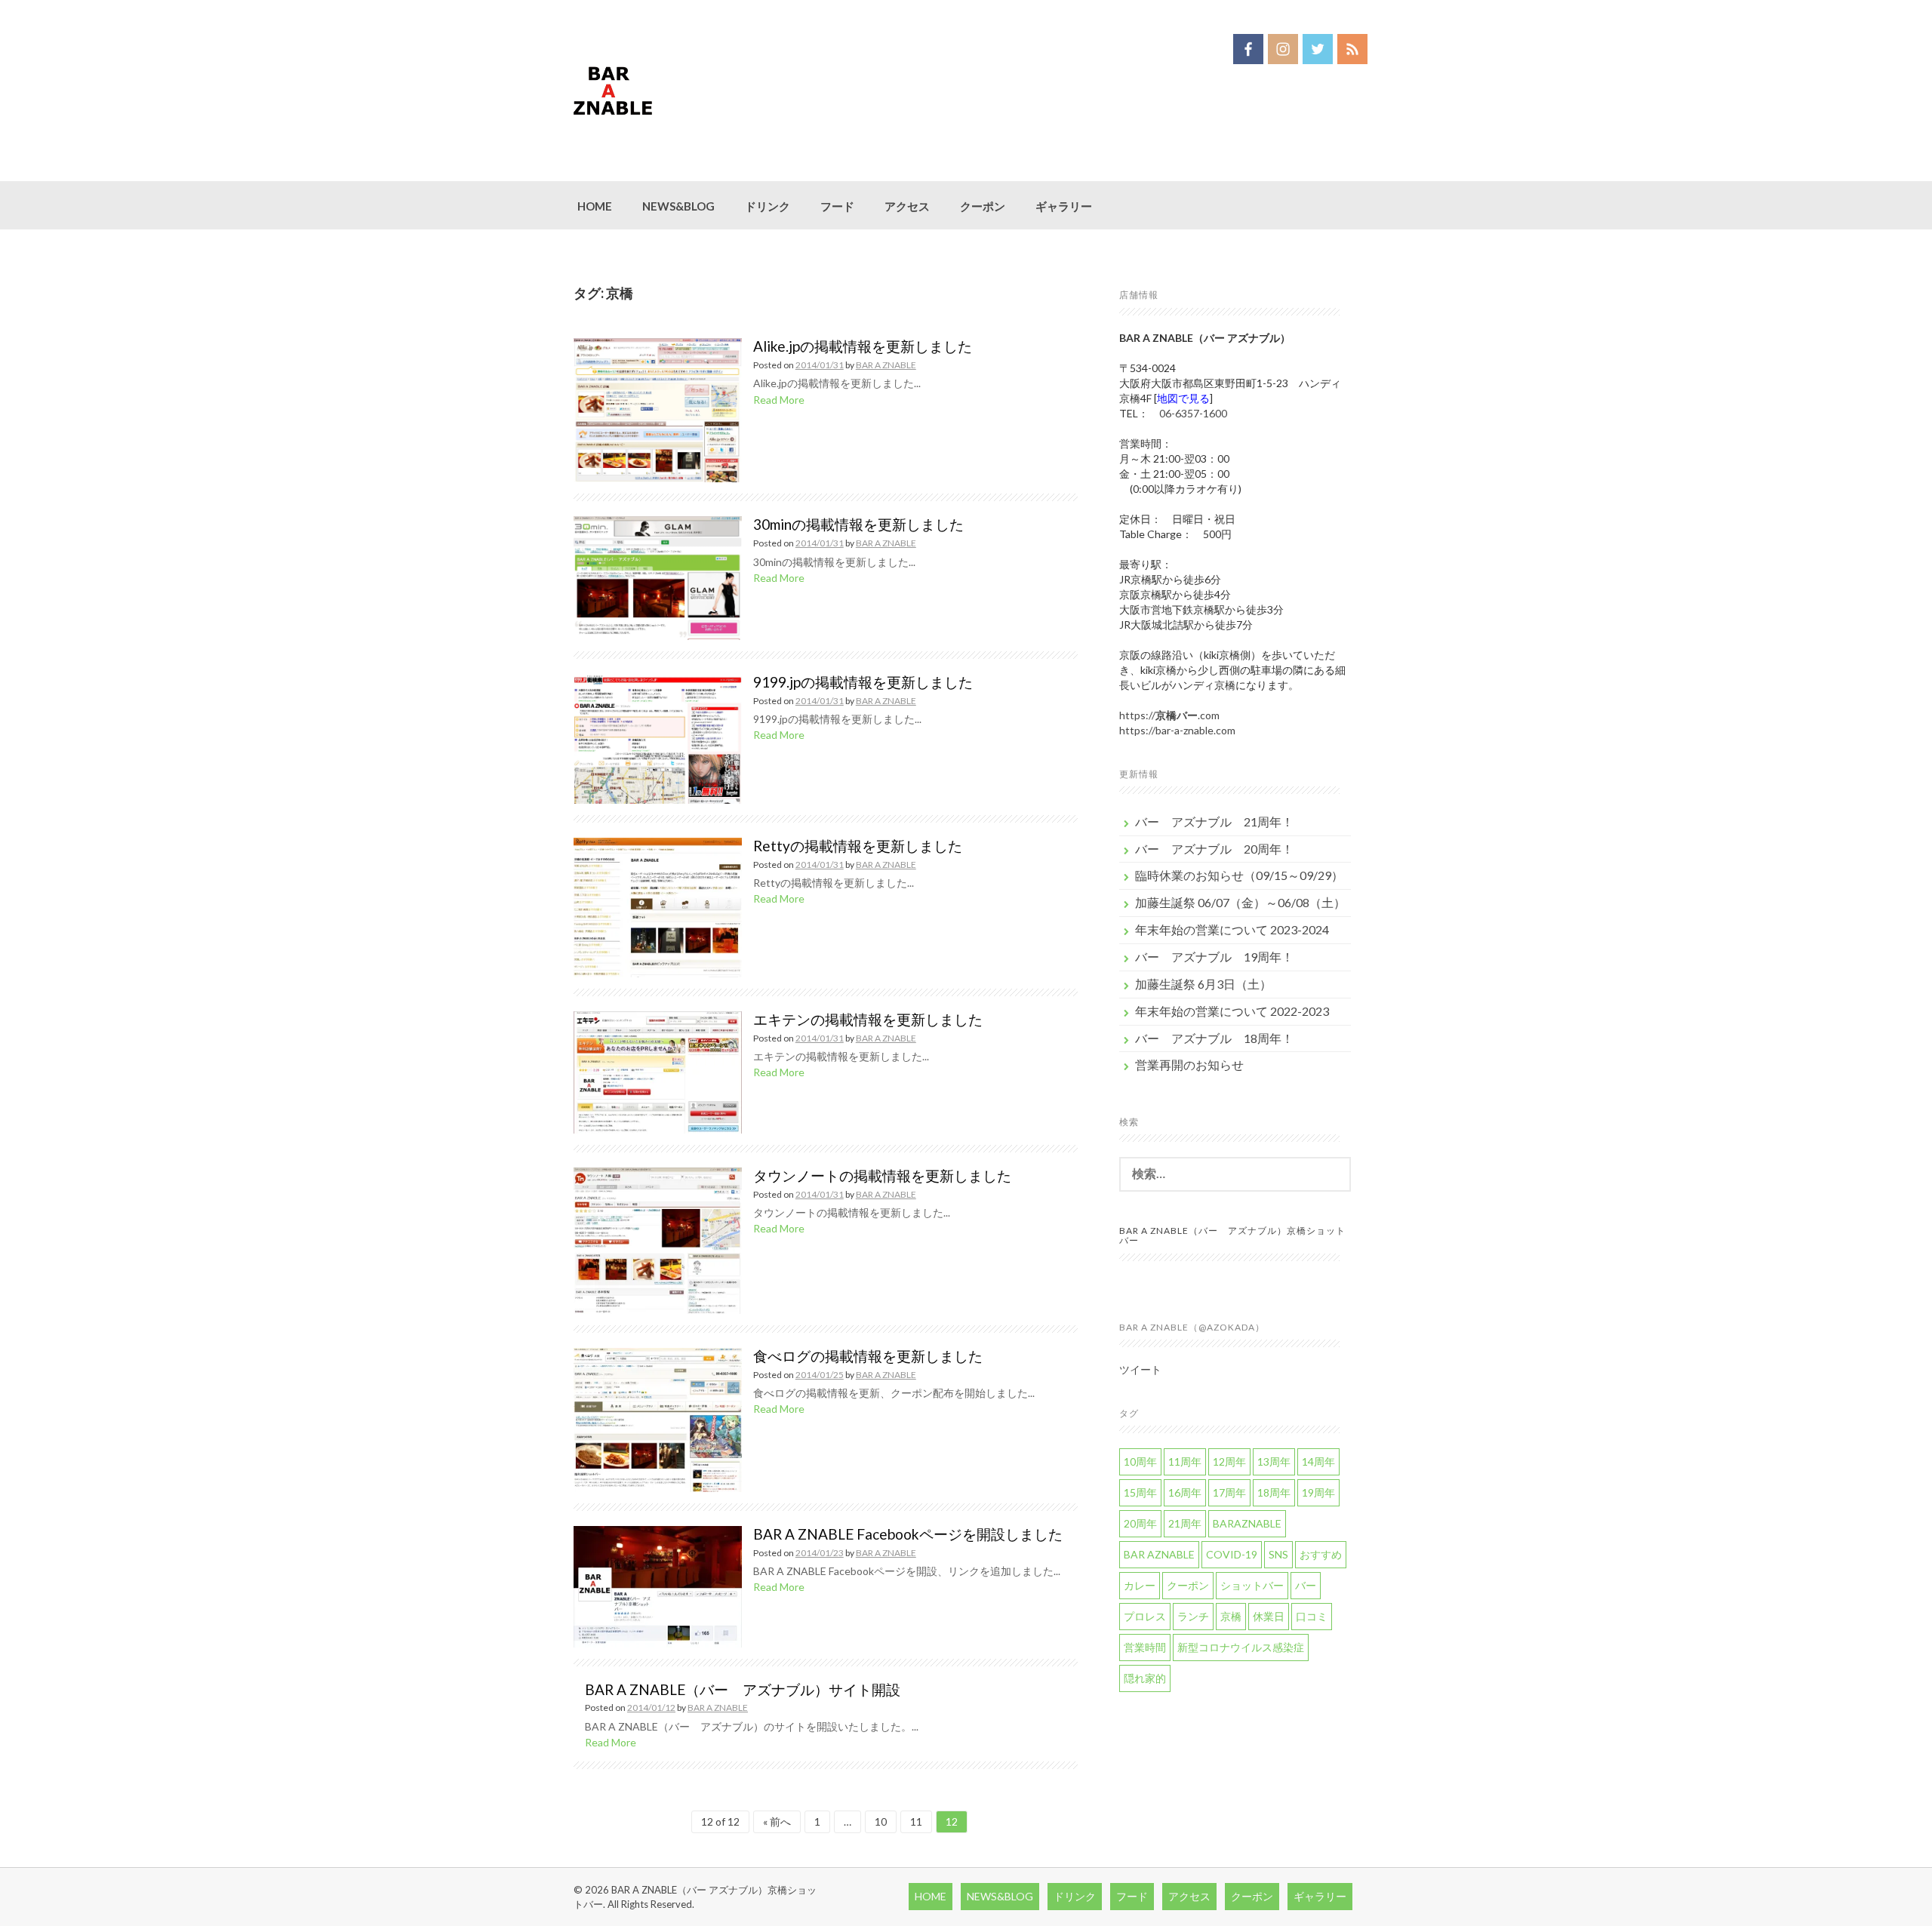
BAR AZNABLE (1159, 1554)
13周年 (1274, 1461)
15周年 (1140, 1492)
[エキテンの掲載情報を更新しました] (658, 1071)
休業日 (1269, 1616)
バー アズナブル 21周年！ (1214, 821)
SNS (1278, 1554)
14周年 (1318, 1461)
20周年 (1140, 1523)
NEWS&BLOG (678, 206)
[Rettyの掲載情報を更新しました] (658, 906)
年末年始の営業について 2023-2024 (1232, 929)
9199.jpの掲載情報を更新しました (863, 682)
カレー (1140, 1585)
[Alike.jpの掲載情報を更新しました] (658, 409)
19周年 (1318, 1492)
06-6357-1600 (1193, 413)
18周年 (1274, 1492)
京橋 (1231, 1616)
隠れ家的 (1145, 1678)
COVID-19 (1232, 1554)
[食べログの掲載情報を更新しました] (658, 1418)
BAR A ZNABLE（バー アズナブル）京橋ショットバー (1232, 1235)
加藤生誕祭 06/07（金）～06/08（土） (1240, 902)
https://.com (1169, 715)
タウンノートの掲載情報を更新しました (882, 1175)
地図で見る (1183, 398)
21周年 (1185, 1523)
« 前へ (777, 1821)
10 (881, 1821)
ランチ (1193, 1616)
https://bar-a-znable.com (1177, 730)
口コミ (1312, 1616)
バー (1306, 1585)
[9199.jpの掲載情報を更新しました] (658, 737)
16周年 (1185, 1492)
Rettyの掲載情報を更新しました (858, 846)
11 (916, 1821)
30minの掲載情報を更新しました (858, 524)
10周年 (1140, 1461)
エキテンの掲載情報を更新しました (868, 1019)
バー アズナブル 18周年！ (1214, 1038)
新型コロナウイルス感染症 (1241, 1647)
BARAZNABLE (1247, 1523)
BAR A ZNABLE (886, 365)
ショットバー (1252, 1585)
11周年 (1185, 1461)
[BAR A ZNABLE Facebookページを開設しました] (658, 1585)
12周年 (1229, 1461)
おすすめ (1321, 1554)
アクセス (907, 206)
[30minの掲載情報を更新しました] (658, 577)
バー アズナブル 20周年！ (1214, 849)
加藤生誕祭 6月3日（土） (1203, 984)
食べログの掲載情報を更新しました (868, 1356)
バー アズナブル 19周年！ (1214, 957)
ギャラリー (1064, 206)
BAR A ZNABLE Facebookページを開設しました (908, 1534)
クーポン (983, 206)
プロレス (1145, 1616)
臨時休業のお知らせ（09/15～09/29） (1239, 875)
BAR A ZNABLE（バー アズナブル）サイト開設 (743, 1689)
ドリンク (768, 206)
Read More (779, 400)
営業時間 (1145, 1647)
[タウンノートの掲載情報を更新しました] (658, 1239)
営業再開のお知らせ (1189, 1065)
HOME (595, 206)
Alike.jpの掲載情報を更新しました (863, 346)
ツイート (1140, 1369)
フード (837, 206)
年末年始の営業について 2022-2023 (1232, 1011)
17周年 (1229, 1492)
